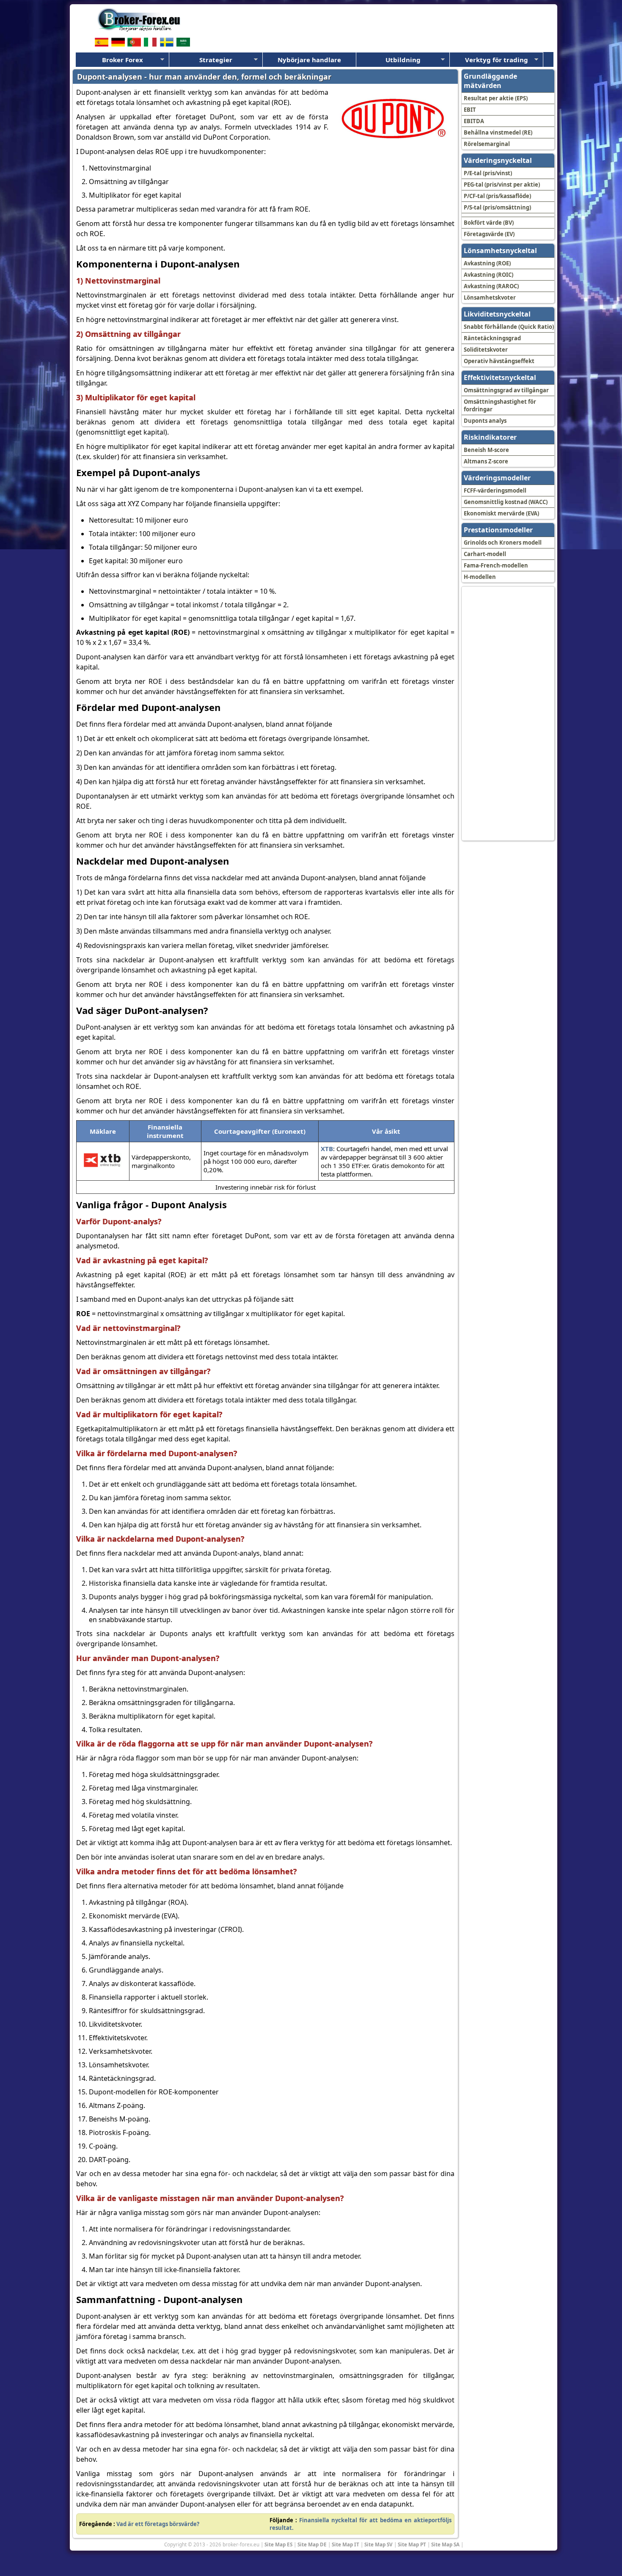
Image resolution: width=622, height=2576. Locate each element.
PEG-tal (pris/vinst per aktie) (502, 185)
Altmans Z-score (486, 461)
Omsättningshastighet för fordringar (500, 405)
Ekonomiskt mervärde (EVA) (501, 513)
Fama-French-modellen (496, 565)
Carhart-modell (485, 554)
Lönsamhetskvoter (490, 298)
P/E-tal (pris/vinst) (488, 173)
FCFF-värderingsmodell (495, 490)
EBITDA (474, 121)
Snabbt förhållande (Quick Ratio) (509, 327)
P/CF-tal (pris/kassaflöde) (497, 196)
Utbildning (403, 60)
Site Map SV (378, 2544)
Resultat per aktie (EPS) (496, 98)
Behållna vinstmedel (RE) (498, 132)
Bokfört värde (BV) (489, 223)
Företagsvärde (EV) (489, 234)
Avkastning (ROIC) (489, 275)
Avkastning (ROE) (487, 263)
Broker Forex (122, 60)
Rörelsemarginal (487, 144)
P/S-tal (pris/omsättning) (497, 207)
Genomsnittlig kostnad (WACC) (506, 502)
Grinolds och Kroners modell (503, 543)
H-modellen (480, 577)
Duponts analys (485, 421)
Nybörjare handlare (309, 60)
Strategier (216, 60)
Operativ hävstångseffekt (499, 361)
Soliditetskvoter (486, 350)
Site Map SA (445, 2544)
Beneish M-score (486, 450)
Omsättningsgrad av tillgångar (506, 390)
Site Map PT (412, 2544)
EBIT (470, 110)
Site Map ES (278, 2544)
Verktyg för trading (497, 60)
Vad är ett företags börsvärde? (158, 2524)
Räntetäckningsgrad (492, 338)
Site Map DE (312, 2544)
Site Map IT (345, 2544)
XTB (327, 1149)
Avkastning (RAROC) (491, 286)
